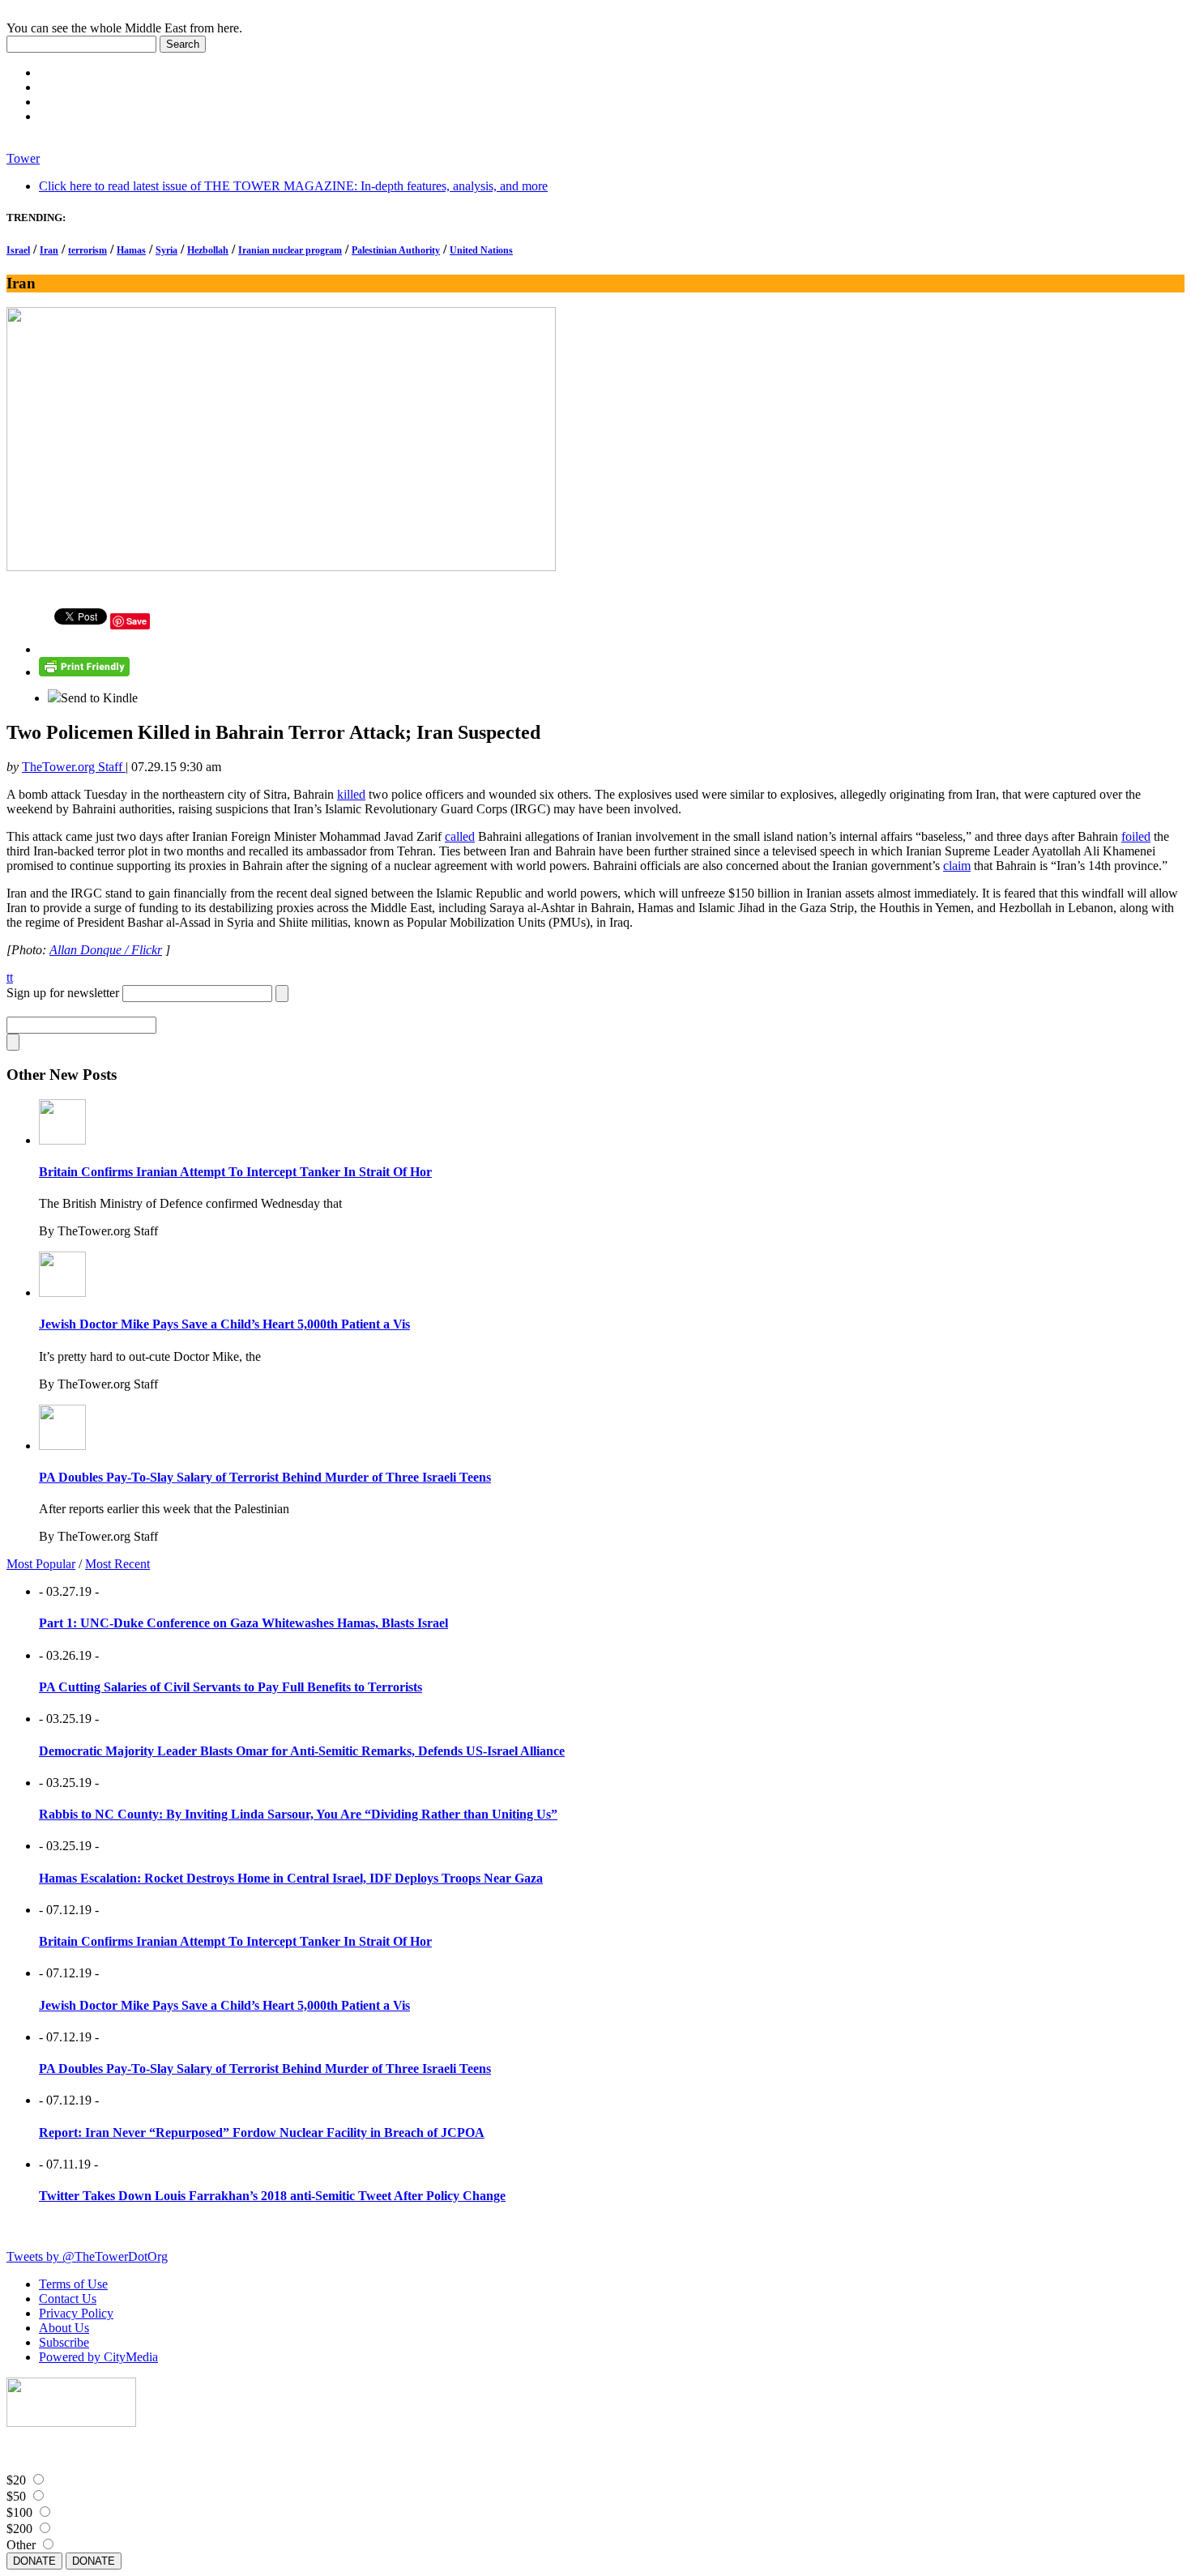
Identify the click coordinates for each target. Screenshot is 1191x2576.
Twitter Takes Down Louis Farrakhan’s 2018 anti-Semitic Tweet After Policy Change (272, 2196)
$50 (16, 2496)
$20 (16, 2480)
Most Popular (41, 1564)
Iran (49, 250)
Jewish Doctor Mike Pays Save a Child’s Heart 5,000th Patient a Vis (224, 1324)
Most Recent (117, 1564)
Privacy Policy (76, 2313)
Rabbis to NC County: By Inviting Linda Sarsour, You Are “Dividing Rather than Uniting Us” (298, 1814)
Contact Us (68, 2299)
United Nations (481, 250)
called (460, 836)
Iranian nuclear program (290, 250)
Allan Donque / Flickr (106, 950)
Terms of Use (73, 2284)
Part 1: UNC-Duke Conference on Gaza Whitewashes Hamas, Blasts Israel (243, 1623)
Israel (18, 250)
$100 (19, 2512)
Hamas (131, 250)
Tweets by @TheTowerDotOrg (87, 2256)
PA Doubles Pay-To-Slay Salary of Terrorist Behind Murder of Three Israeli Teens (265, 1477)
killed (351, 794)
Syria (166, 250)
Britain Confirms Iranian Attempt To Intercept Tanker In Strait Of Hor (235, 1172)
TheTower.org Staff (74, 767)
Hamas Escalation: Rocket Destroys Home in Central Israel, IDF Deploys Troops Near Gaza (291, 1878)
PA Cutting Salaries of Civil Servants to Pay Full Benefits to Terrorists (231, 1687)
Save (137, 621)
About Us (64, 2328)
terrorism (88, 250)
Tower (23, 158)
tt (10, 977)
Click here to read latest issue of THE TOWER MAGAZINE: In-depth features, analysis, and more (293, 186)
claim (957, 866)
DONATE (34, 2561)
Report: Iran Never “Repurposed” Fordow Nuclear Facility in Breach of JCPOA (262, 2132)
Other (21, 2545)
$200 (19, 2529)
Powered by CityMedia (98, 2357)
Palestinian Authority (396, 250)
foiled (1136, 836)
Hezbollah (208, 250)
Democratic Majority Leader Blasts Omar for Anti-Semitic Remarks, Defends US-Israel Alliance (302, 1751)
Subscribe (64, 2342)
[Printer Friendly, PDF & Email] (84, 672)
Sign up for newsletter (63, 993)
